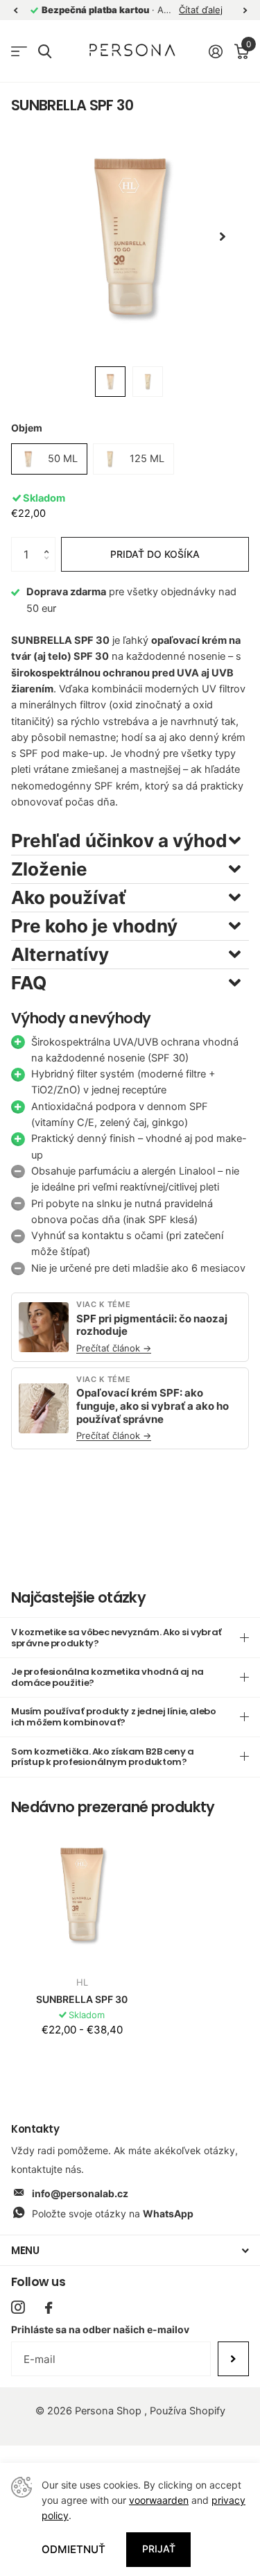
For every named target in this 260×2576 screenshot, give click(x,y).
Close (130, 2250)
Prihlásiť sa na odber (233, 2359)
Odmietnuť (73, 2549)
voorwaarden (159, 2500)
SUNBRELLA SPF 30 (82, 1999)
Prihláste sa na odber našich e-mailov (100, 2329)
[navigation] (15, 10)
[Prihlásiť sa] (215, 51)
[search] (45, 52)
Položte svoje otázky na (113, 2214)
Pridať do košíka (155, 554)
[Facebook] (49, 2308)
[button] (50, 542)
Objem (27, 428)
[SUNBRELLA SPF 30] (82, 1894)
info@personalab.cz (80, 2193)
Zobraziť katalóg (19, 52)
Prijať (159, 2549)
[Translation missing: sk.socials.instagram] (18, 2307)
